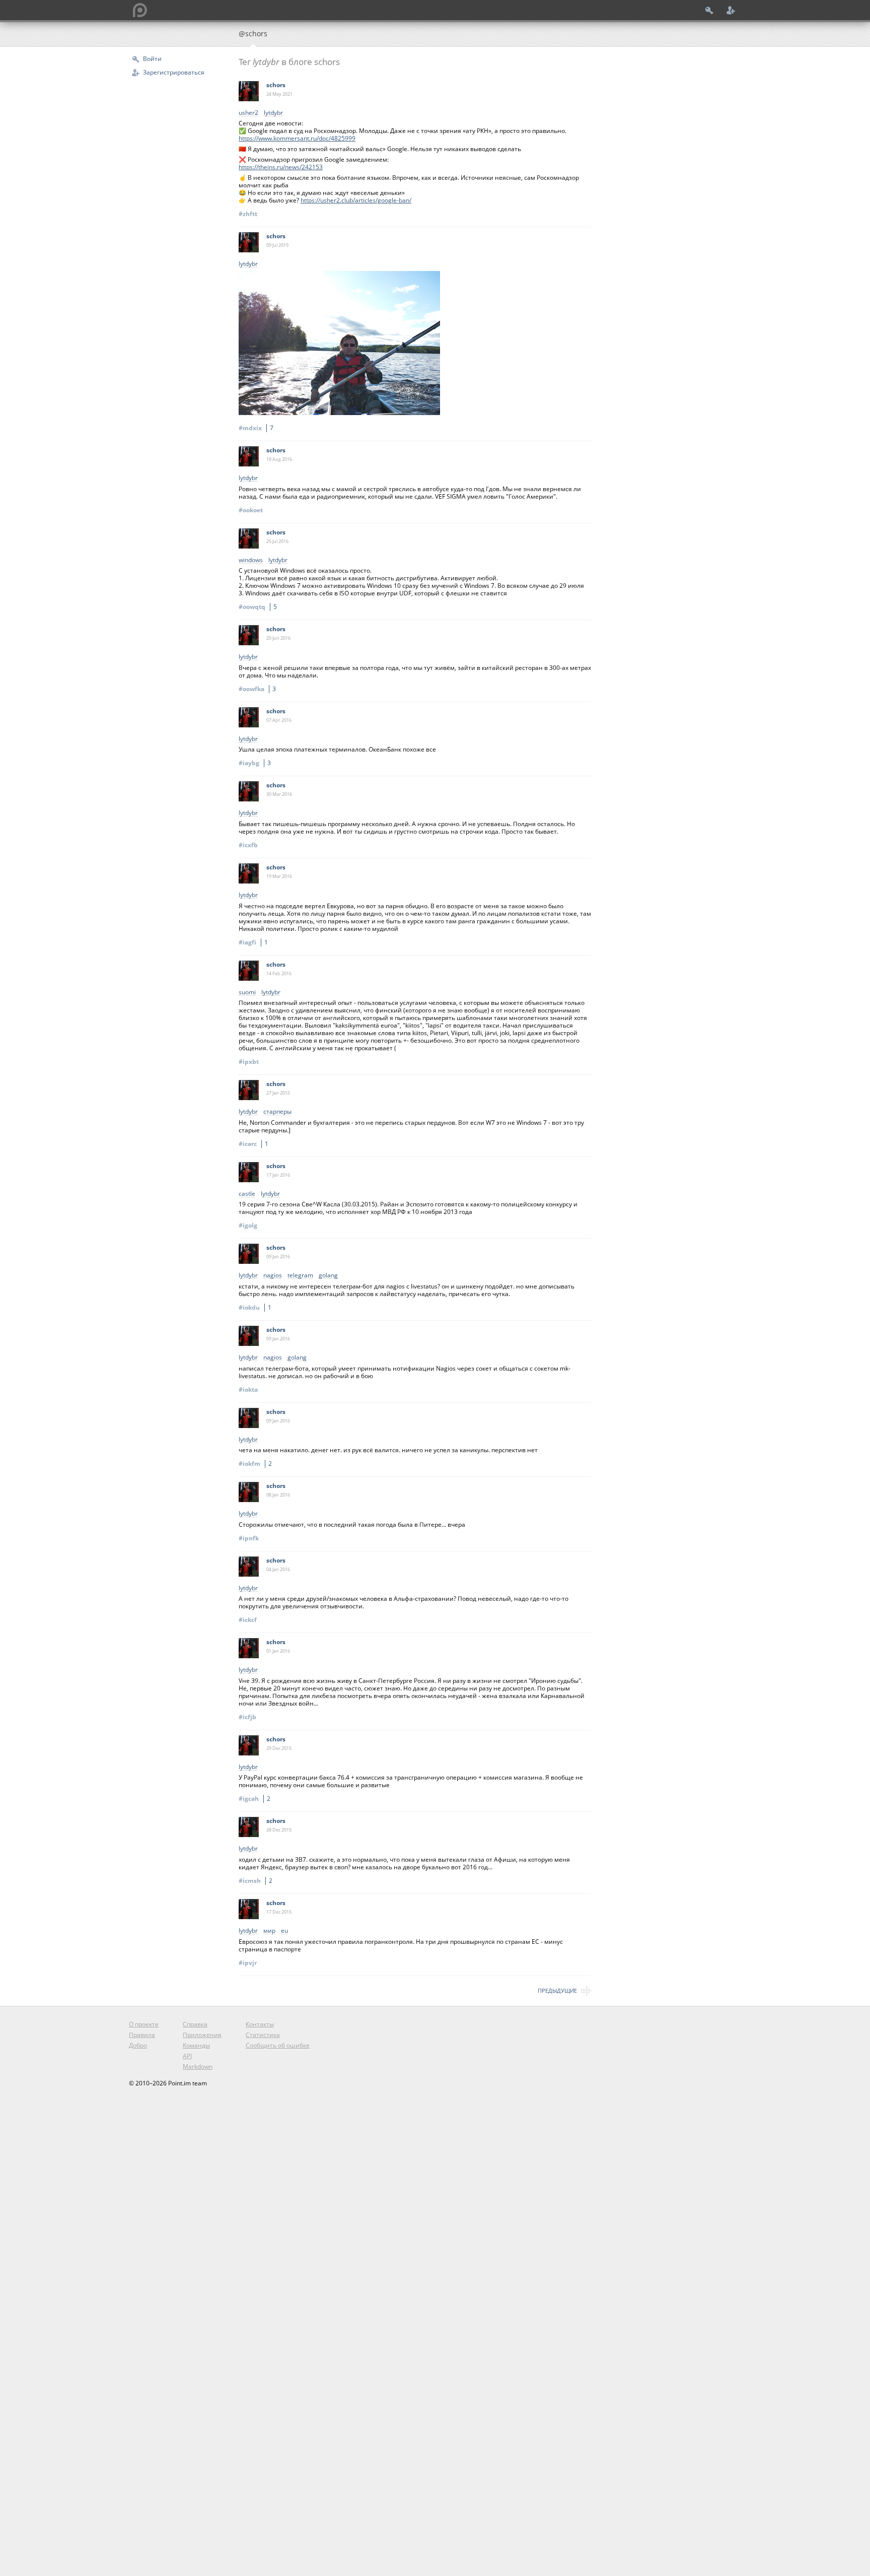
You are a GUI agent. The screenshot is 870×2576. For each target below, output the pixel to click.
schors (276, 85)
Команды (196, 2045)
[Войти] (709, 10)
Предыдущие (557, 1990)
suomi (247, 993)
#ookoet (251, 510)
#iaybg (255, 763)
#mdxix (256, 428)
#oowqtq (258, 607)
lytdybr (273, 113)
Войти (152, 59)
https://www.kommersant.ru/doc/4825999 (297, 138)
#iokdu (255, 1307)
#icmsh (256, 1881)
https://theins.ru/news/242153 (281, 167)
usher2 (248, 113)
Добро (138, 2045)
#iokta (248, 1389)
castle (247, 1194)
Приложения (202, 2035)
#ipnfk (249, 1538)
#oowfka (257, 689)
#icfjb (247, 1717)
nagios (273, 1276)
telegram (300, 1276)
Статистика (263, 2035)
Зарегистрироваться (174, 72)
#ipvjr (248, 1963)
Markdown (198, 2066)
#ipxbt (249, 1062)
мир (269, 1931)
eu (284, 1931)
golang (328, 1276)
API (187, 2056)
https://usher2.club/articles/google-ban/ (356, 200)
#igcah (255, 1799)
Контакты (260, 2024)
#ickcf (248, 1620)
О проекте (144, 2024)
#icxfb (248, 845)
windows (251, 560)
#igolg (248, 1225)
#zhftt (248, 214)
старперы (277, 1112)
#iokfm (255, 1464)
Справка (195, 2024)
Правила (142, 2035)
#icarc (253, 1144)
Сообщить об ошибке (278, 2045)
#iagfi (253, 942)
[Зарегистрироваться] (731, 10)
